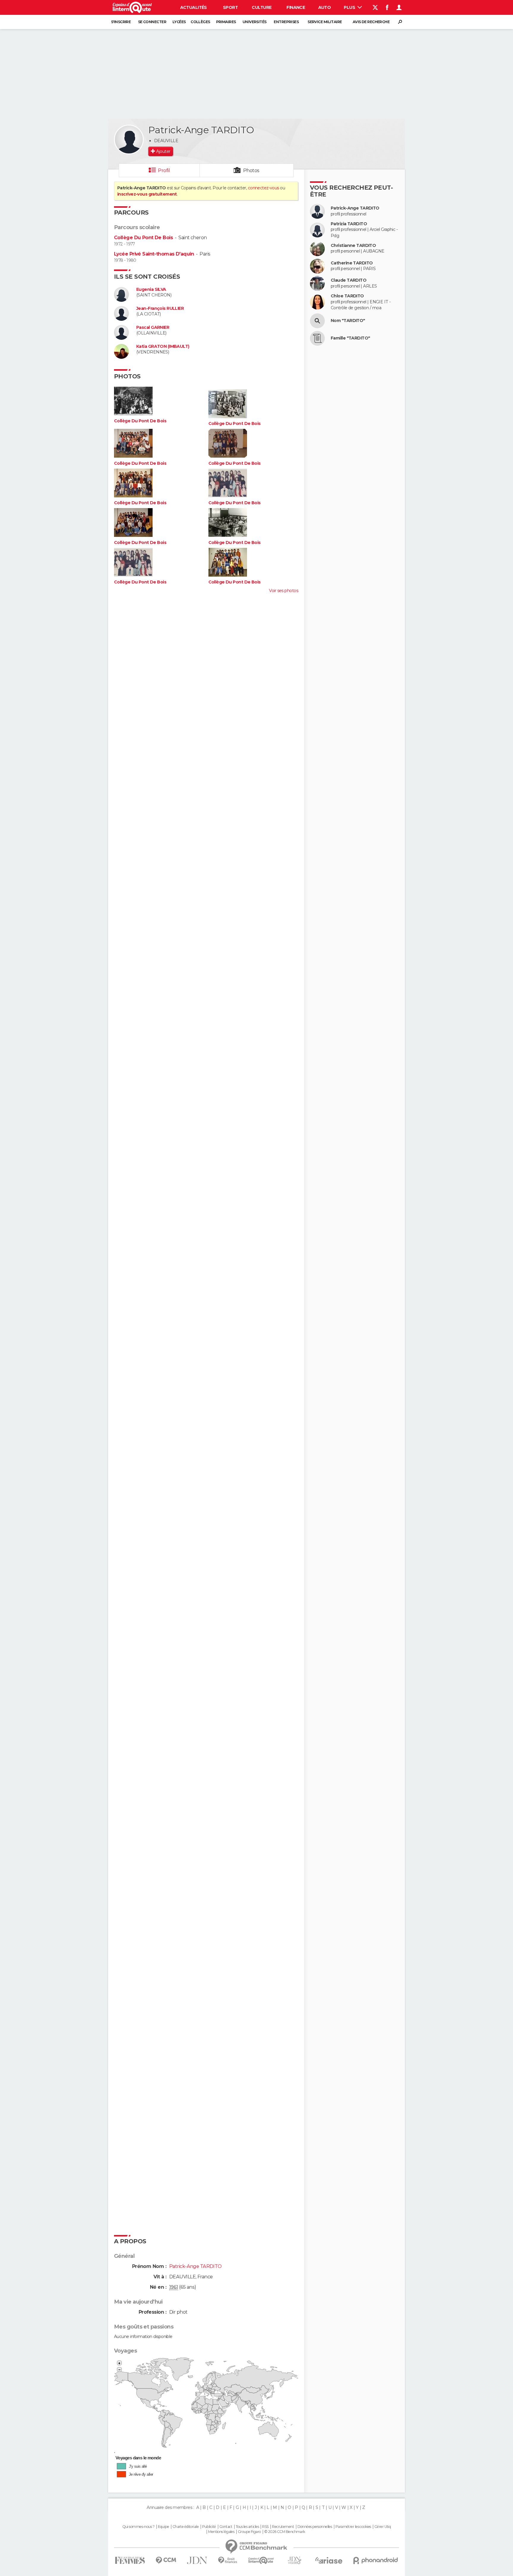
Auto (325, 7)
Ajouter (163, 151)
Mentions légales (221, 2532)
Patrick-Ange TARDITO (355, 208)
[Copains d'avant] (261, 2560)
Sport (230, 7)
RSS (265, 2527)
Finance (296, 7)
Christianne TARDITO (353, 246)
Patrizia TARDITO (349, 224)
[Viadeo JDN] (294, 2560)
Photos (251, 170)
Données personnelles (315, 2527)
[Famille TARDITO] (317, 338)
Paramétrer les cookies (353, 2527)
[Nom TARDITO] (317, 321)
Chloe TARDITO (347, 296)
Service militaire (325, 22)
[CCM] (166, 2560)
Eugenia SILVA (151, 290)
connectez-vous (263, 188)
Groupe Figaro (249, 2532)
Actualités (194, 7)
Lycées (179, 22)
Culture (262, 7)
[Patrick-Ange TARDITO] (129, 139)
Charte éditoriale (186, 2527)
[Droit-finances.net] (228, 2560)
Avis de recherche (371, 22)
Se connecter (152, 22)
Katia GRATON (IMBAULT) (163, 346)
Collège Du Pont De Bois (143, 238)
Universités (255, 22)
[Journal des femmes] (130, 2560)
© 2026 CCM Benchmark (285, 2532)
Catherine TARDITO (352, 263)
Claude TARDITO (349, 280)
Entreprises (286, 22)
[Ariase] (329, 2560)
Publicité (209, 2527)
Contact (226, 2527)
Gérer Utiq (383, 2527)
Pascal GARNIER (153, 327)
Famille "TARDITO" (350, 338)
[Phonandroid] (376, 2560)
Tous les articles (247, 2527)
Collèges (200, 22)
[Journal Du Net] (197, 2560)
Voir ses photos (284, 591)
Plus (350, 7)
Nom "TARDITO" (348, 321)
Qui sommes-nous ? (138, 2527)
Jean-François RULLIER (160, 308)
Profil (164, 170)
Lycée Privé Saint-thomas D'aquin (154, 254)
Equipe (164, 2527)
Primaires (226, 22)
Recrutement (283, 2527)
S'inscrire (121, 22)
